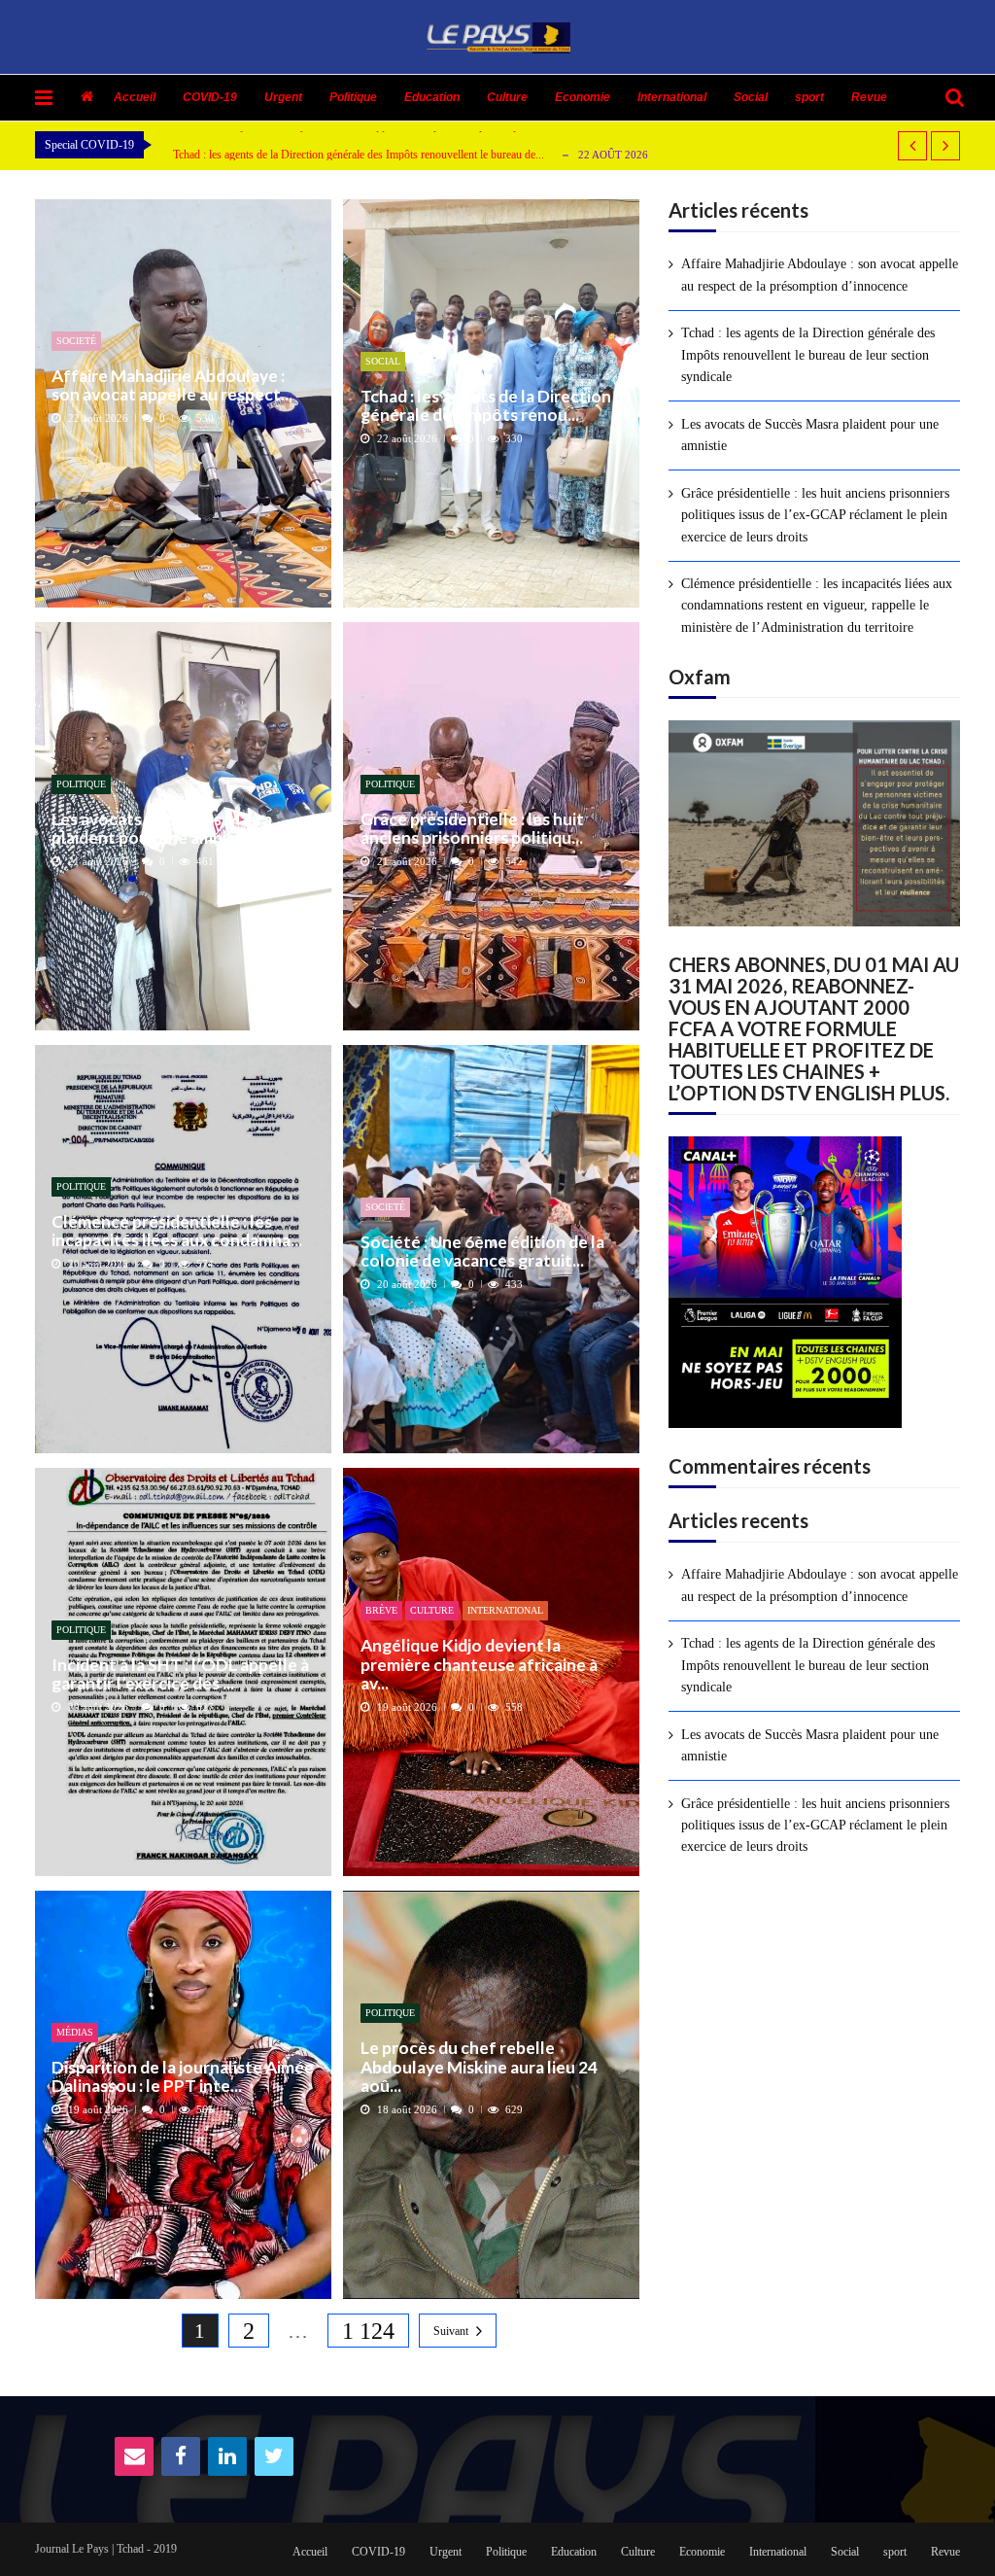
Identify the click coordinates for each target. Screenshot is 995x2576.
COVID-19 (210, 97)
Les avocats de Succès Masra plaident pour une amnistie (162, 829)
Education (432, 97)
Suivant (451, 2331)
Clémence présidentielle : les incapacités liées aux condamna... (177, 1231)
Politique (353, 97)
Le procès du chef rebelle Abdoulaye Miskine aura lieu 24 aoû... (479, 2067)
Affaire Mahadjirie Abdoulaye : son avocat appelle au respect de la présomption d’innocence (820, 275)
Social (751, 97)
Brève (381, 1610)
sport (809, 97)
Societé (76, 341)
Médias (75, 2032)
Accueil (135, 97)
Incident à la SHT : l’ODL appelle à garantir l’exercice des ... (180, 1674)
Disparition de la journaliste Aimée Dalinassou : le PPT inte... (183, 2077)
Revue (869, 97)
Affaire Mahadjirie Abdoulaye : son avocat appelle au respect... (172, 385)
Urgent (283, 97)
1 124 (368, 2331)
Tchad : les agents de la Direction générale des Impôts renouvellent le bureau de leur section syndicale (808, 355)
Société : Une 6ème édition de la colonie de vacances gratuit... (482, 1252)
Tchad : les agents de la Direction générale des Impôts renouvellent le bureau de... (359, 154)
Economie (583, 97)
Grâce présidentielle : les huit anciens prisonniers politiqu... (472, 829)
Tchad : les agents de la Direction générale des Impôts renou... (486, 406)
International (672, 97)
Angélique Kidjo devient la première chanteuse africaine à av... (479, 1664)
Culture (507, 97)
